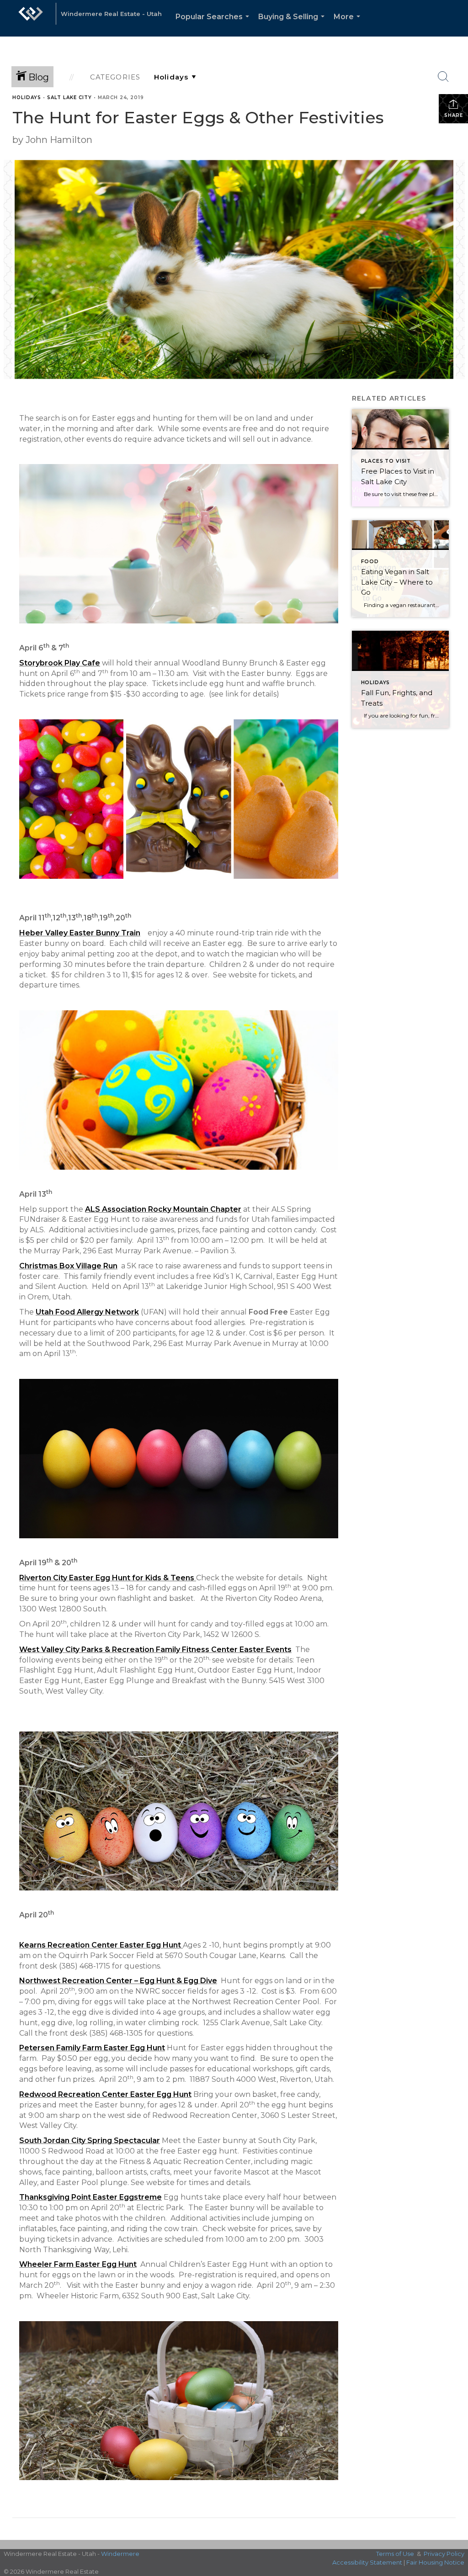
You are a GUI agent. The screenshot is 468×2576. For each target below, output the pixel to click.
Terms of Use (395, 2554)
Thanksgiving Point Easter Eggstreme (90, 2197)
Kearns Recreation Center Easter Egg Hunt (100, 1945)
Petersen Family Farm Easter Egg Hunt (92, 2048)
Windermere (120, 2554)
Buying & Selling (293, 24)
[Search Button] (443, 77)
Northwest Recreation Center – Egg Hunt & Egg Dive (118, 1981)
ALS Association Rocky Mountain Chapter (163, 1209)
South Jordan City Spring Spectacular (90, 2141)
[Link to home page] (31, 18)
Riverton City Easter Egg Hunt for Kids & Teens (107, 1578)
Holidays (27, 98)
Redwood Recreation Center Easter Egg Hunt (105, 2094)
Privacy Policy (444, 2554)
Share (454, 115)
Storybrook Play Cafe (60, 663)
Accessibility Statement (367, 2562)
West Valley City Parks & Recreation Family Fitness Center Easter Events (155, 1650)
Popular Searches (214, 24)
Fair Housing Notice (435, 2562)
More (349, 24)
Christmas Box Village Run (68, 1266)
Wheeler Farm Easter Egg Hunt (78, 2264)
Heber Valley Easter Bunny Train (80, 933)
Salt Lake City (69, 98)
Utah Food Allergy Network (87, 1312)
